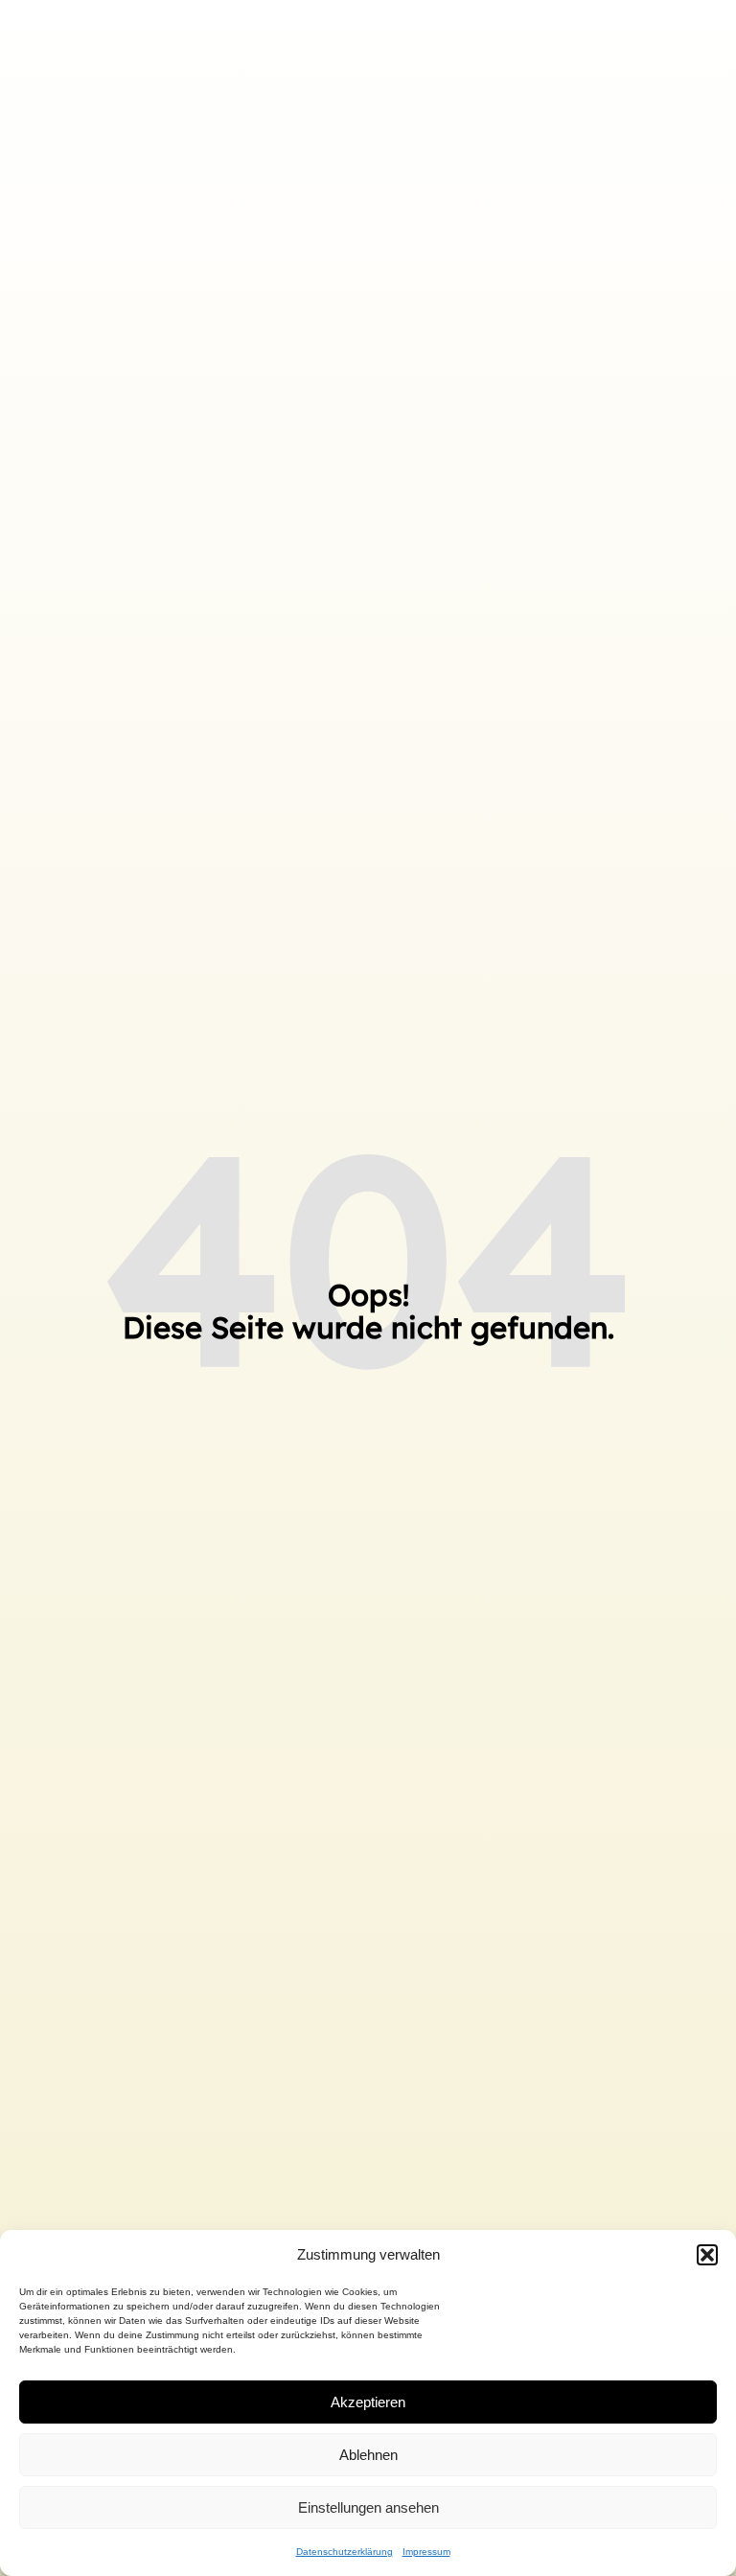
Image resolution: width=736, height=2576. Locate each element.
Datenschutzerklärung (345, 2552)
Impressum (426, 2552)
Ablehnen (368, 2455)
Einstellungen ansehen (368, 2507)
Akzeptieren (368, 2402)
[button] (707, 2255)
